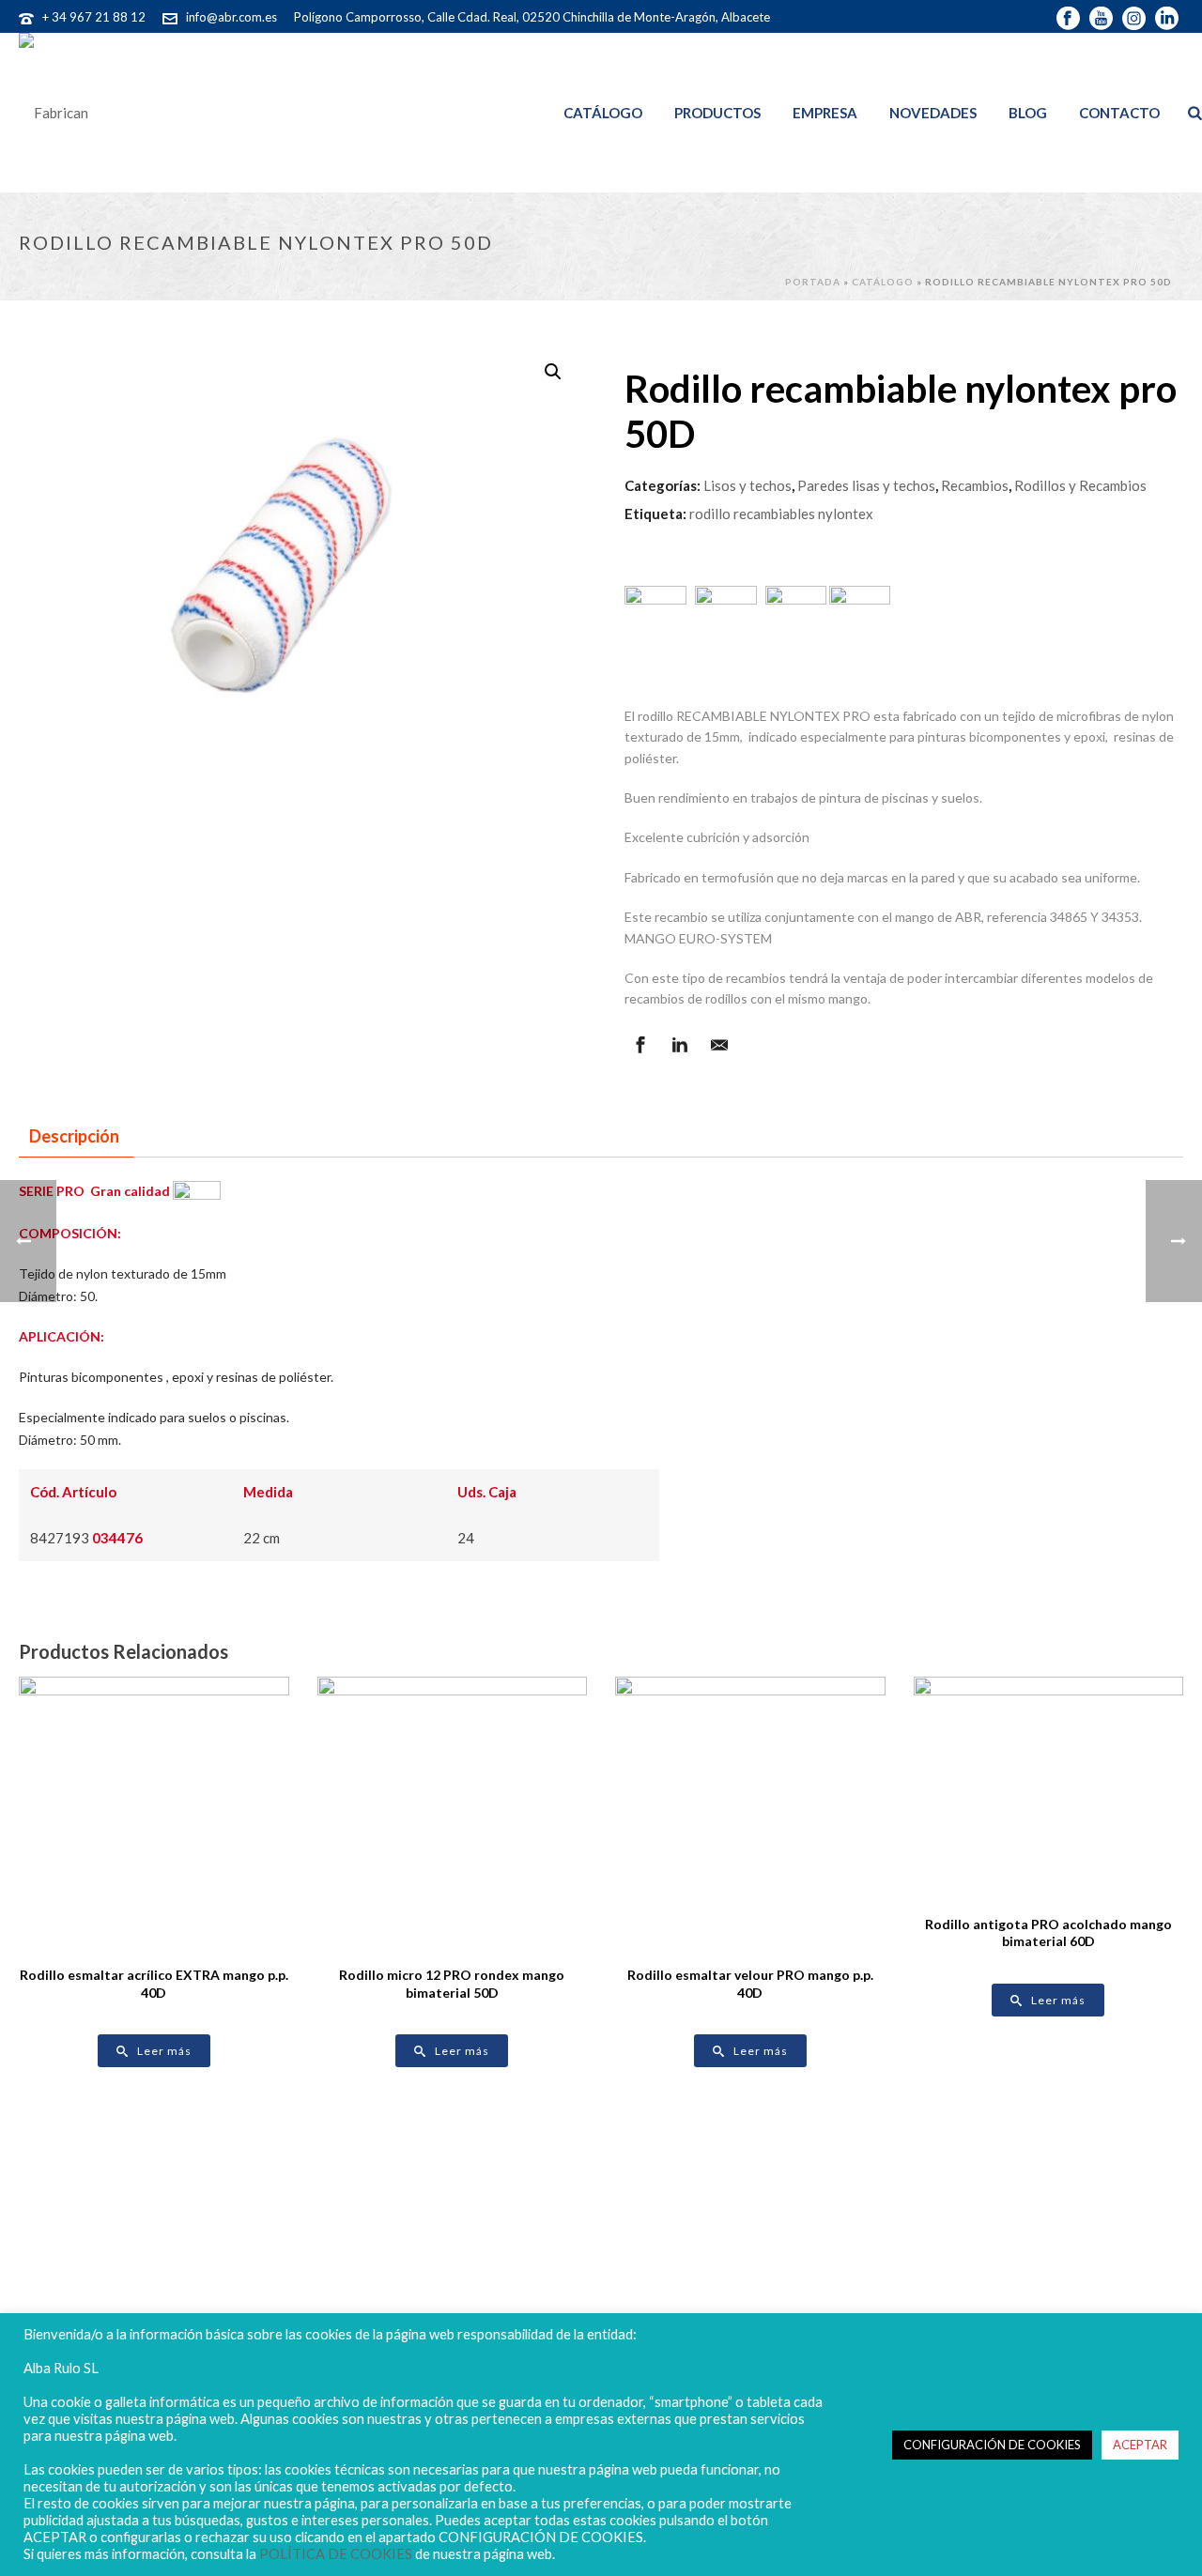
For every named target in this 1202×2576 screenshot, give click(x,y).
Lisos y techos (747, 485)
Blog (1028, 113)
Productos (717, 113)
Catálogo (603, 113)
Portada (813, 282)
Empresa (825, 113)
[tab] (74, 1136)
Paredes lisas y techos (866, 485)
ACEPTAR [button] (1140, 2445)
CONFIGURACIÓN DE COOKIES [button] (992, 2445)
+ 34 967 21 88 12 (94, 17)
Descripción (74, 1136)
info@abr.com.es (231, 17)
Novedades (933, 113)
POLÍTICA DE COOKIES (336, 2554)
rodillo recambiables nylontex (781, 514)
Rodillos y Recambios (1080, 485)
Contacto (1119, 113)
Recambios (975, 485)
